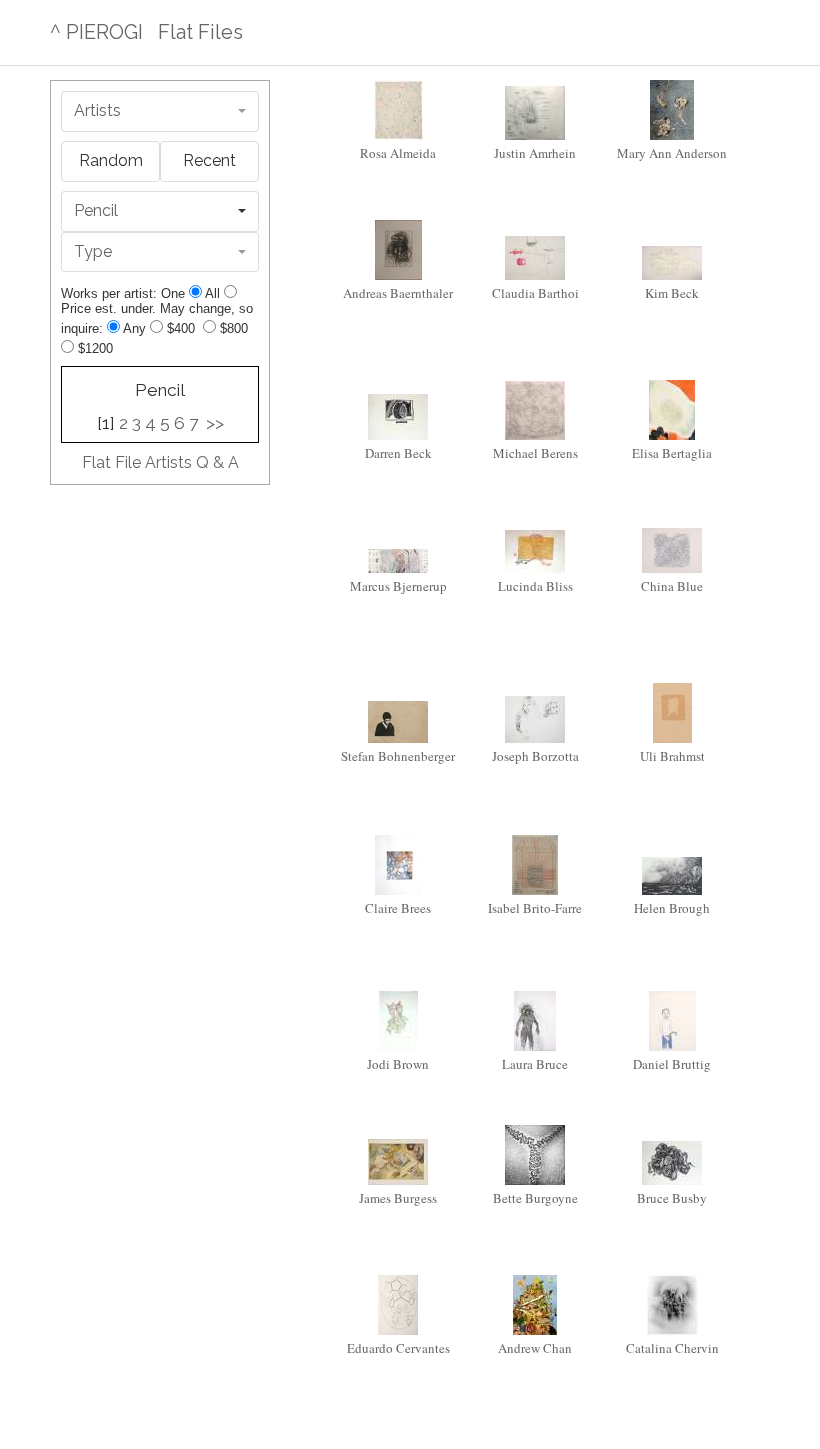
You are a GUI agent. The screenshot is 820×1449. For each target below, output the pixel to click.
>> (215, 423)
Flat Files (200, 32)
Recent (209, 160)
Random (111, 160)
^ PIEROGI (96, 32)
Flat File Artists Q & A (160, 462)
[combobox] (160, 111)
